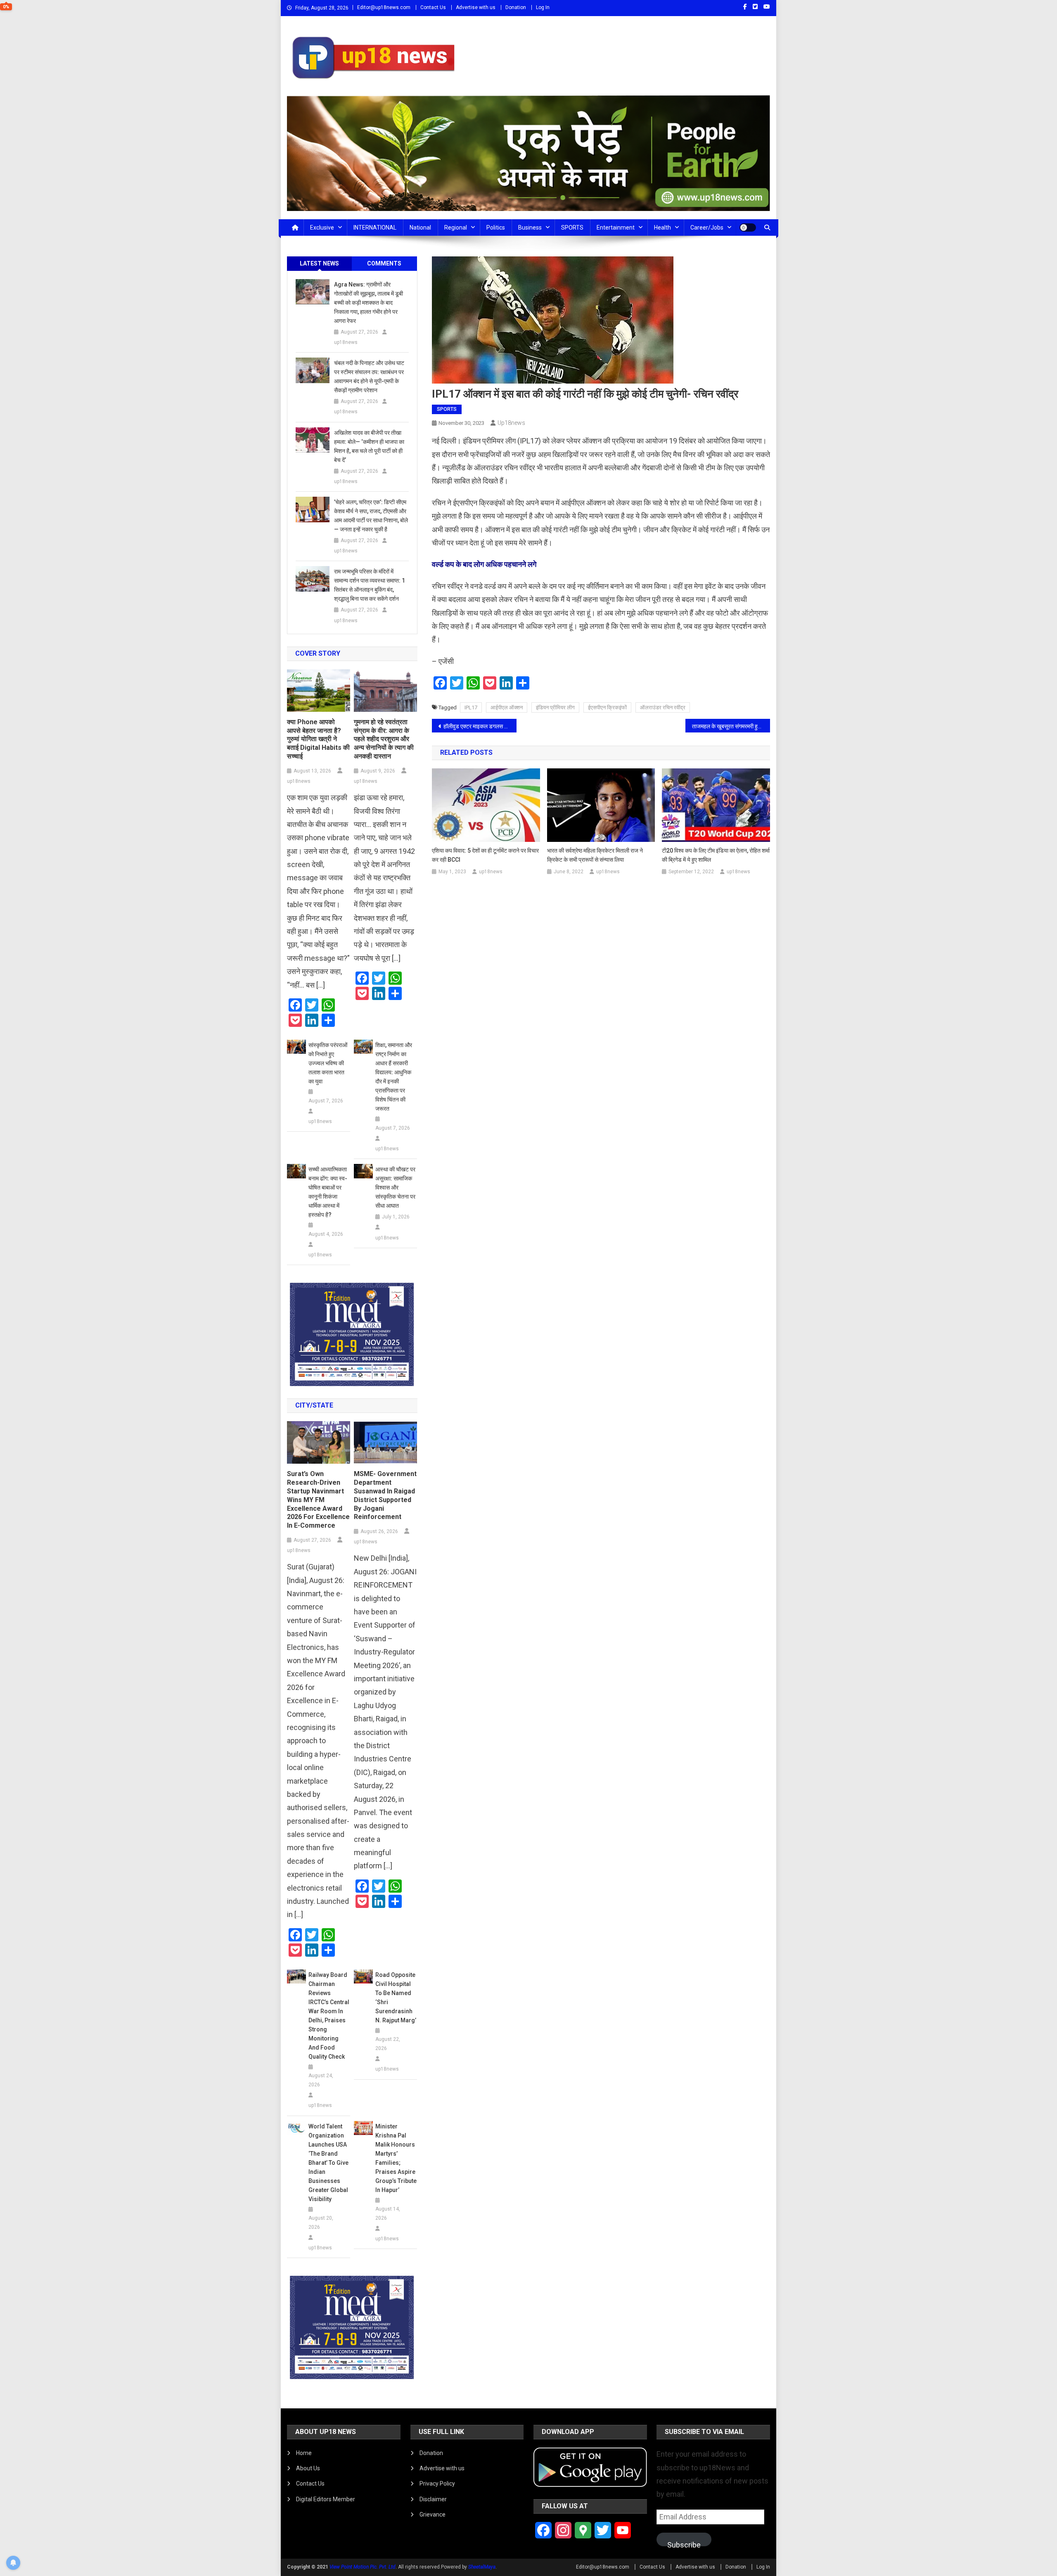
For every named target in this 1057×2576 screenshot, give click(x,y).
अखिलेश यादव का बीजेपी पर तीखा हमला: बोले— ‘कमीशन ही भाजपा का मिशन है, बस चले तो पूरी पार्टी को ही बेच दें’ (369, 446)
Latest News (319, 263)
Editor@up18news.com (384, 7)
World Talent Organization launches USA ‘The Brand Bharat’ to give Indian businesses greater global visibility (328, 2163)
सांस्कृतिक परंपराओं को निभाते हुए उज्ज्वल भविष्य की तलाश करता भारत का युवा (328, 1063)
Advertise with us (476, 7)
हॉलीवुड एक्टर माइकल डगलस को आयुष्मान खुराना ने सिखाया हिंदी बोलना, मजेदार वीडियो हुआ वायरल (480, 726)
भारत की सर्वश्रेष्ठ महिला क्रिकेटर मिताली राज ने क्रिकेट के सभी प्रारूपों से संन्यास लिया (595, 855)
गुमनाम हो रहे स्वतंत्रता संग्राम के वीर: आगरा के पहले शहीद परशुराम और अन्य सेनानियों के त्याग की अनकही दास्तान (384, 739)
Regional (456, 228)
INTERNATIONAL (375, 228)
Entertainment (616, 228)
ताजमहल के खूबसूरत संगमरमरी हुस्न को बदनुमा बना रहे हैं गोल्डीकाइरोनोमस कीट (731, 726)
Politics (496, 228)
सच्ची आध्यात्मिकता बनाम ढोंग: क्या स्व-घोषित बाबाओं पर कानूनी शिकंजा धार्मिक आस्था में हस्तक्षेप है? (328, 1192)
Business (530, 228)
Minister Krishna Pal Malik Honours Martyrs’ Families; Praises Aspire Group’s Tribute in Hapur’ (396, 2158)
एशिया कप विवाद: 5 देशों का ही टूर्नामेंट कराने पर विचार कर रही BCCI (485, 855)
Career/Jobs (707, 228)
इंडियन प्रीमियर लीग (555, 707)
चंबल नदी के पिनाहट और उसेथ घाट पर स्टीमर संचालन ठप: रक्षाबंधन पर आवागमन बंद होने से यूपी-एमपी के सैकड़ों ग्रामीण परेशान (369, 377)
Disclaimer (433, 2499)
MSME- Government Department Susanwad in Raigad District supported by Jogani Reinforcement (385, 1495)
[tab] (320, 264)
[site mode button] (748, 228)
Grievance (433, 2514)
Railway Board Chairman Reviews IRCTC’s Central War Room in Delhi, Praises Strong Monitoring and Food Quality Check (329, 2016)
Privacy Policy (437, 2484)
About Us (308, 2468)
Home (304, 2453)
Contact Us (433, 7)
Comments (384, 263)
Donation (516, 7)
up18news (511, 423)
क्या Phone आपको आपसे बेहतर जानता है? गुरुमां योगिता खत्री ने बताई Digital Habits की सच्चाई (318, 739)
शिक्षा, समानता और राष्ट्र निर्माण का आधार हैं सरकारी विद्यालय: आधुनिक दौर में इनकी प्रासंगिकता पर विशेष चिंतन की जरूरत (394, 1077)
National (420, 228)
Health (662, 228)
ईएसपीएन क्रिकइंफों (607, 707)
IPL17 (471, 707)
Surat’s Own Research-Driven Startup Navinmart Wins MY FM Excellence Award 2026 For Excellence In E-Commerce (318, 1500)
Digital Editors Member (326, 2499)
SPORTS (572, 228)
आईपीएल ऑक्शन (507, 707)
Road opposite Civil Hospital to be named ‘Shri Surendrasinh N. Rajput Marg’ (396, 1998)
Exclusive (322, 228)
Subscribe (684, 2543)
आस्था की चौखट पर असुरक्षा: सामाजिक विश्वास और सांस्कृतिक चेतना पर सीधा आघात (395, 1187)
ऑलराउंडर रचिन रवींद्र (663, 707)
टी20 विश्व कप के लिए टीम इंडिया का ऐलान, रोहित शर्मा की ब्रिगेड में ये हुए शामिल (716, 855)
